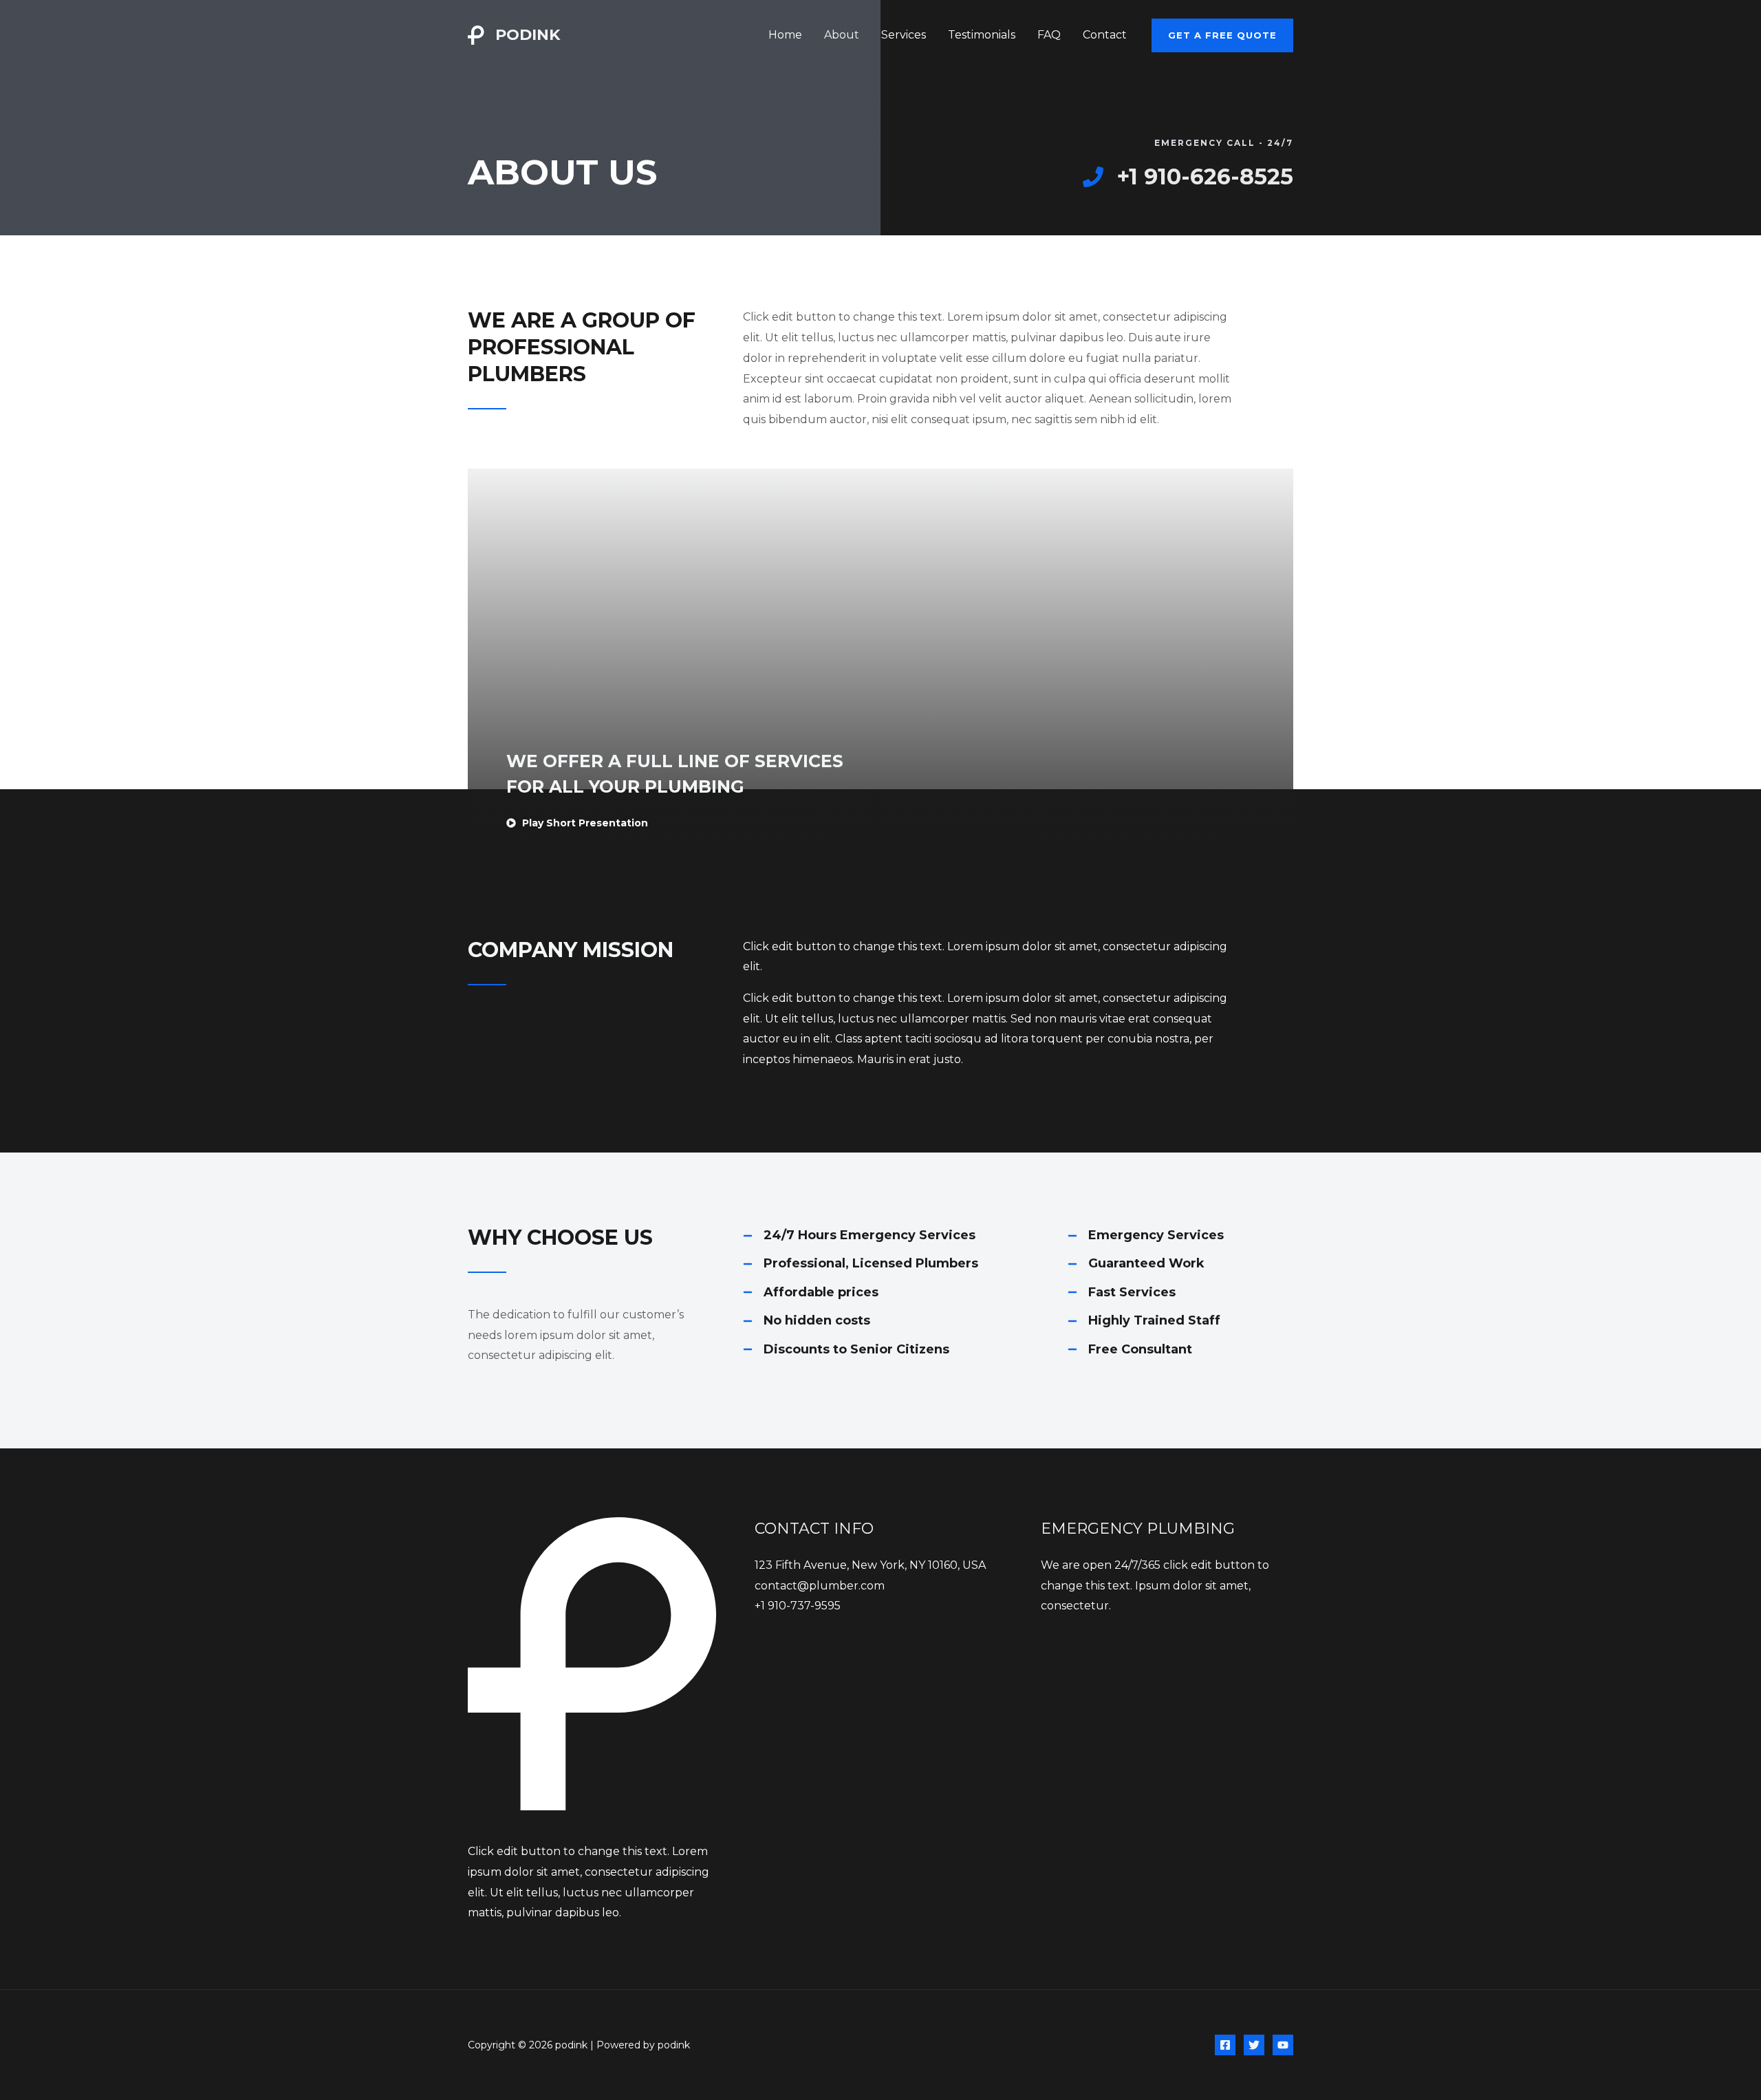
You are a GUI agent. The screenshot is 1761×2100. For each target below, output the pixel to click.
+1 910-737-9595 (798, 1606)
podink (528, 35)
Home (785, 35)
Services (904, 35)
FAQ (1049, 35)
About (842, 35)
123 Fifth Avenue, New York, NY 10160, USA (870, 1565)
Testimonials (982, 35)
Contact (1105, 35)
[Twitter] (1254, 2045)
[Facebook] (1225, 2045)
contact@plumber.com (820, 1586)
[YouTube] (1283, 2045)
